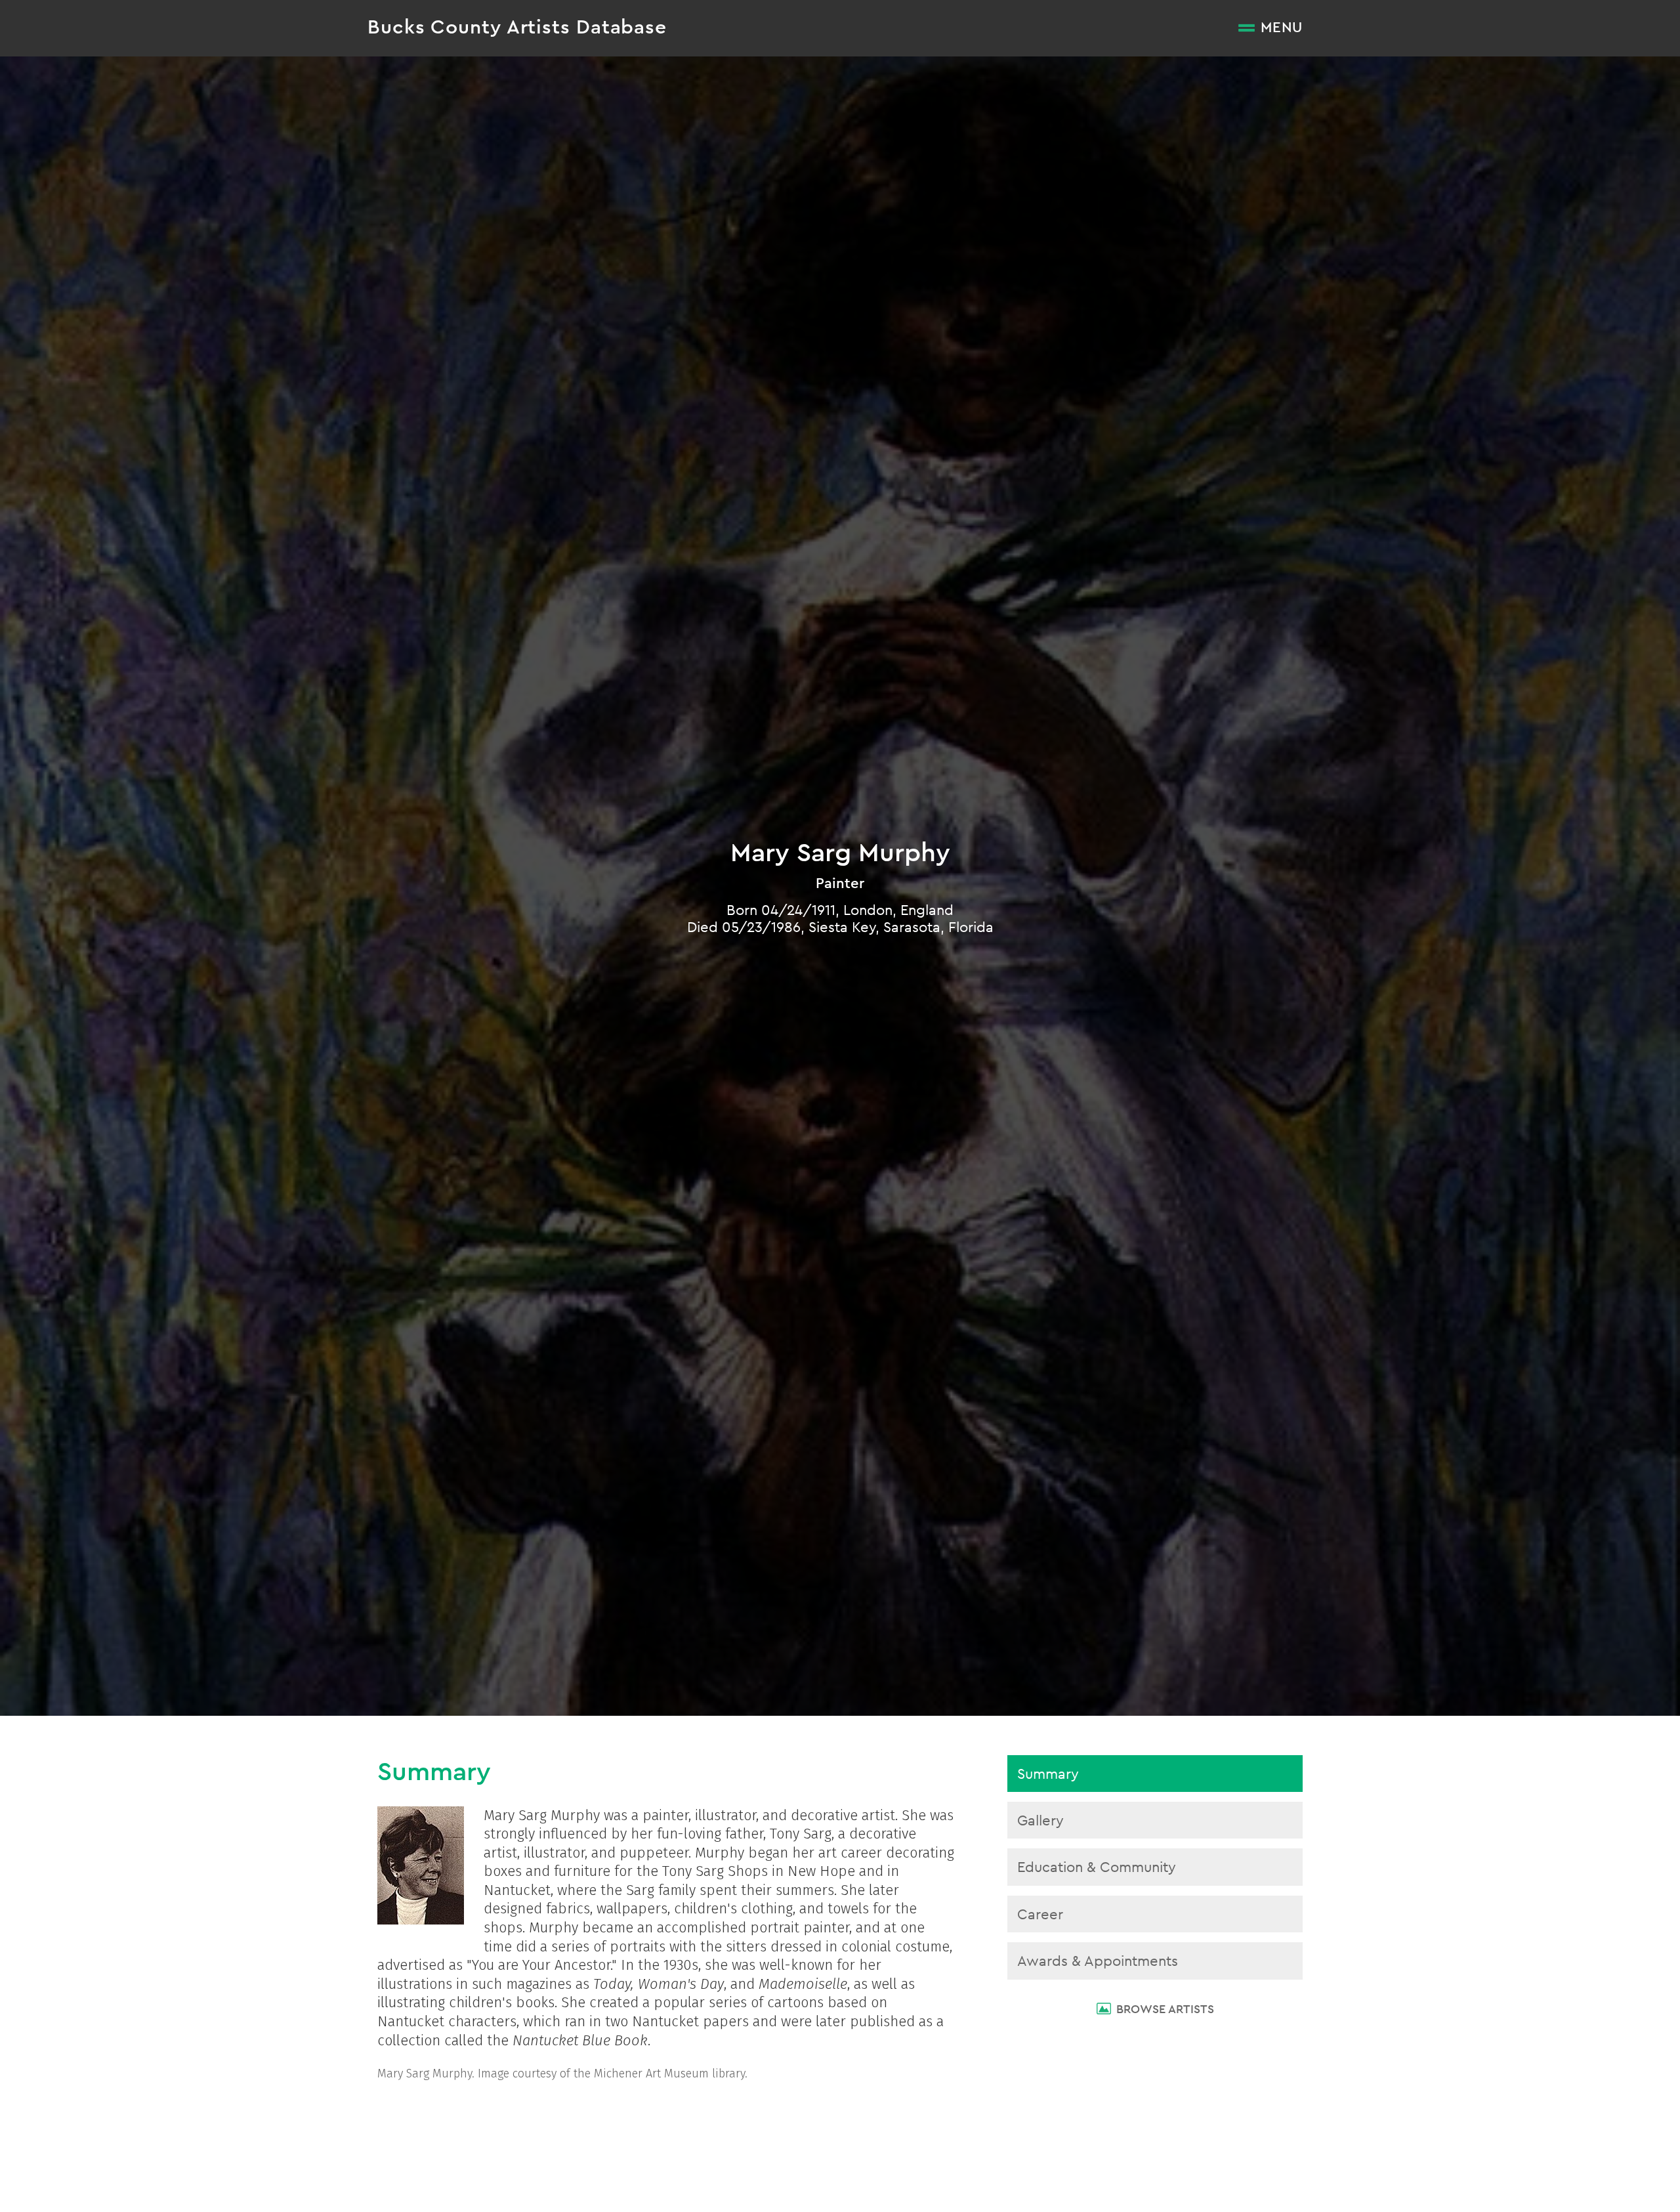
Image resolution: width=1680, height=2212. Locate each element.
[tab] (1155, 1774)
